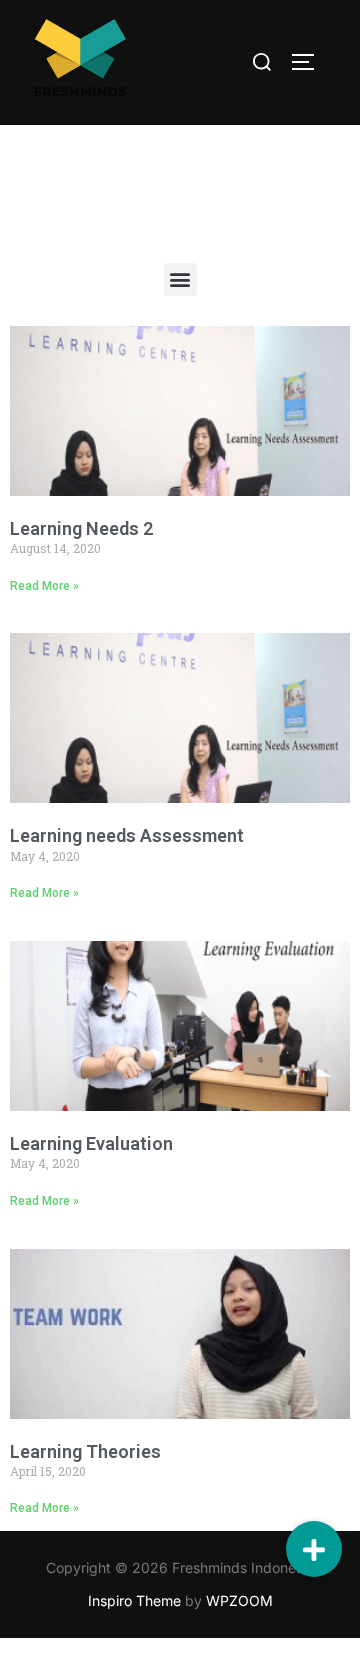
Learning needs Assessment (127, 835)
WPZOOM (239, 1600)
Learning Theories (85, 1451)
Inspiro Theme (134, 1600)
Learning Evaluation (91, 1143)
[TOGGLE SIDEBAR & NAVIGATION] (310, 62)
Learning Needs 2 (81, 528)
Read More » (44, 586)
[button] (180, 279)
